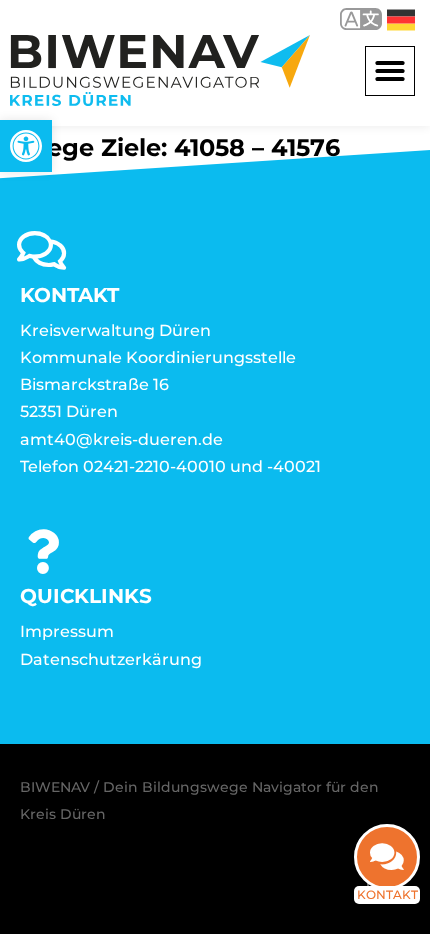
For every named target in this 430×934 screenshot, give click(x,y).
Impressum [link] (67, 631)
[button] (390, 71)
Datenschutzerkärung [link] (111, 659)
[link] (26, 146)
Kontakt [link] (387, 894)
